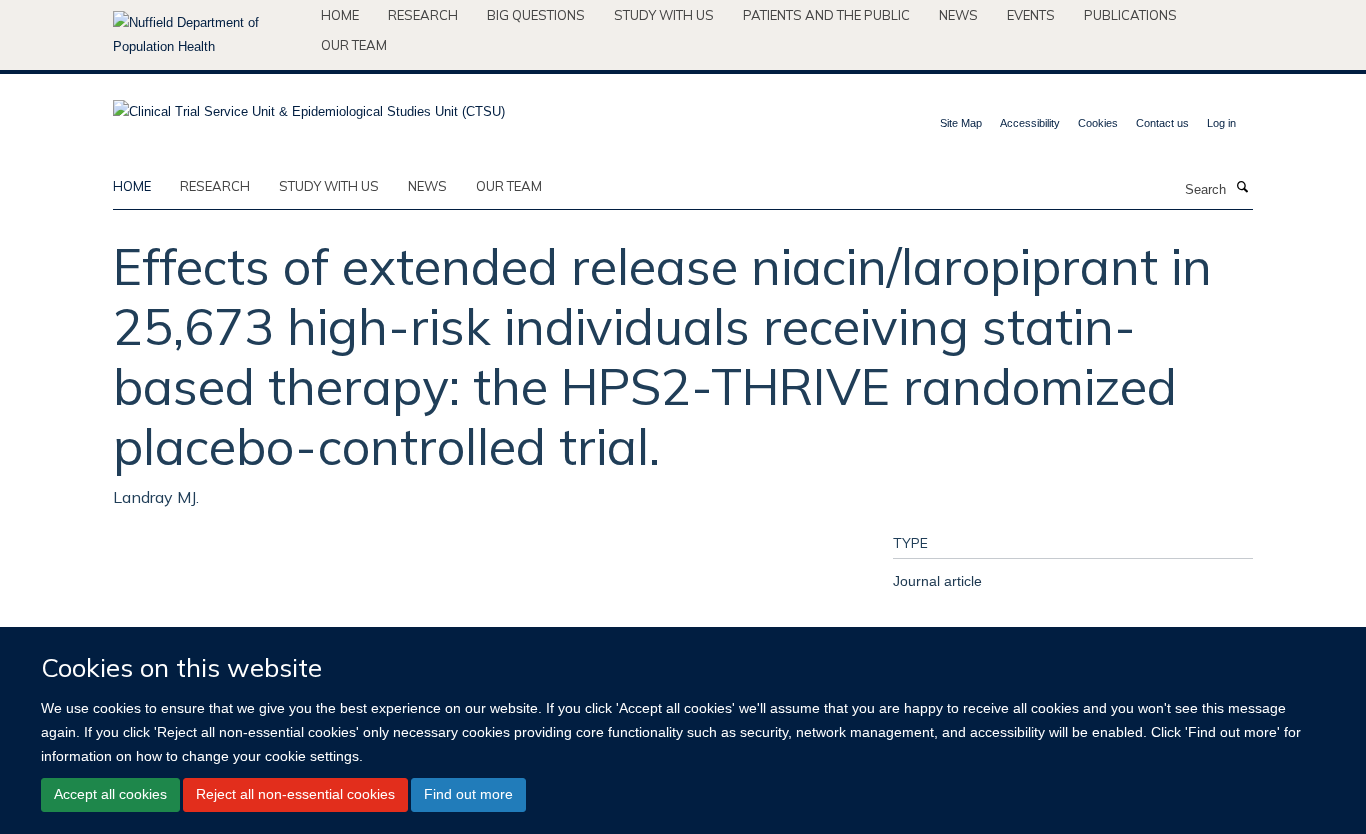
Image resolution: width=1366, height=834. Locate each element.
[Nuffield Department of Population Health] (209, 35)
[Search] (1242, 188)
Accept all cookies (110, 794)
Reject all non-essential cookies (295, 794)
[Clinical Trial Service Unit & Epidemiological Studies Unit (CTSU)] (309, 105)
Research (423, 15)
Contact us (1162, 123)
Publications (1130, 15)
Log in (1221, 123)
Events (1031, 15)
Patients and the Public (826, 15)
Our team (354, 45)
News (958, 15)
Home (340, 15)
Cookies (1098, 123)
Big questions (536, 15)
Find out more (468, 794)
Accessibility (1030, 123)
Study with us (664, 15)
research (215, 186)
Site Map (961, 123)
